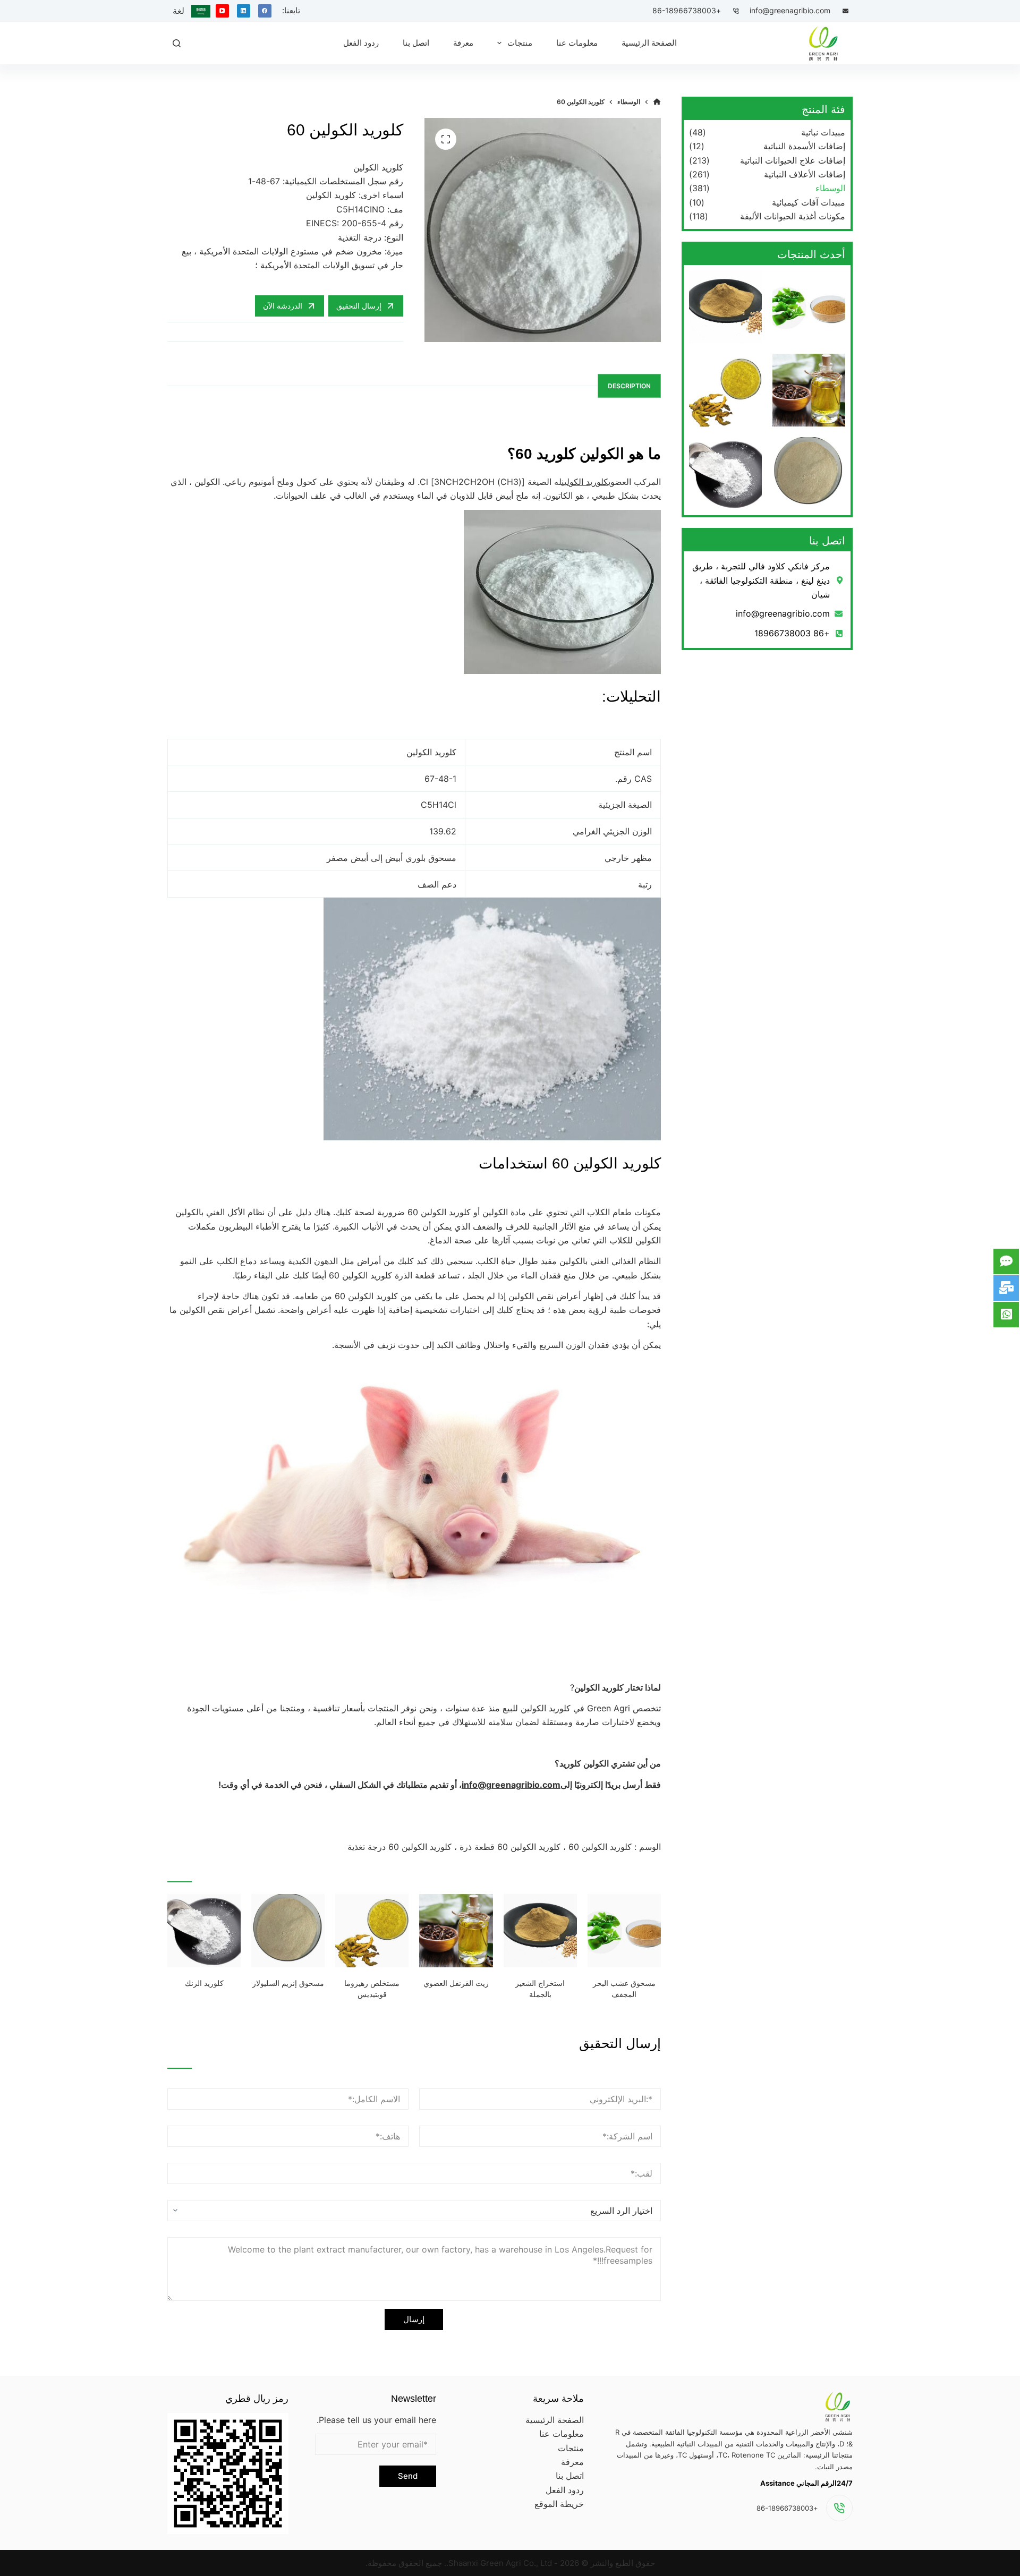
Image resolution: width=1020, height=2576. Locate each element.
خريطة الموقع (559, 2504)
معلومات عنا (562, 2434)
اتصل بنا (570, 2476)
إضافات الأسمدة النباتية (804, 146)
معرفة (572, 2462)
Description (629, 386)
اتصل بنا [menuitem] (416, 43)
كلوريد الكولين (585, 482)
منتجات (571, 2448)
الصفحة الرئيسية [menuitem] (649, 43)
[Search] (177, 43)
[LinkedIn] (244, 11)
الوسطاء (830, 188)
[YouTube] (222, 11)
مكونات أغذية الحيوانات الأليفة (793, 216)
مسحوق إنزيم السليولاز (288, 1983)
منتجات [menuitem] (520, 43)
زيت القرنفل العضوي (456, 1983)
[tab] (629, 386)
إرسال (414, 2319)
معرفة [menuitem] (463, 43)
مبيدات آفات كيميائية (809, 202)
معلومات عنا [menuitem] (577, 43)
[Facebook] (265, 11)
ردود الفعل (565, 2490)
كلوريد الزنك (204, 1983)
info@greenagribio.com (790, 10)
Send (408, 2476)
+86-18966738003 (687, 10)
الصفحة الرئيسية (555, 2420)
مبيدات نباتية (823, 132)
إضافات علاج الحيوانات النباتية (793, 160)
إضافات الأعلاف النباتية (805, 174)
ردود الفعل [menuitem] (361, 43)
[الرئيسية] (657, 102)
